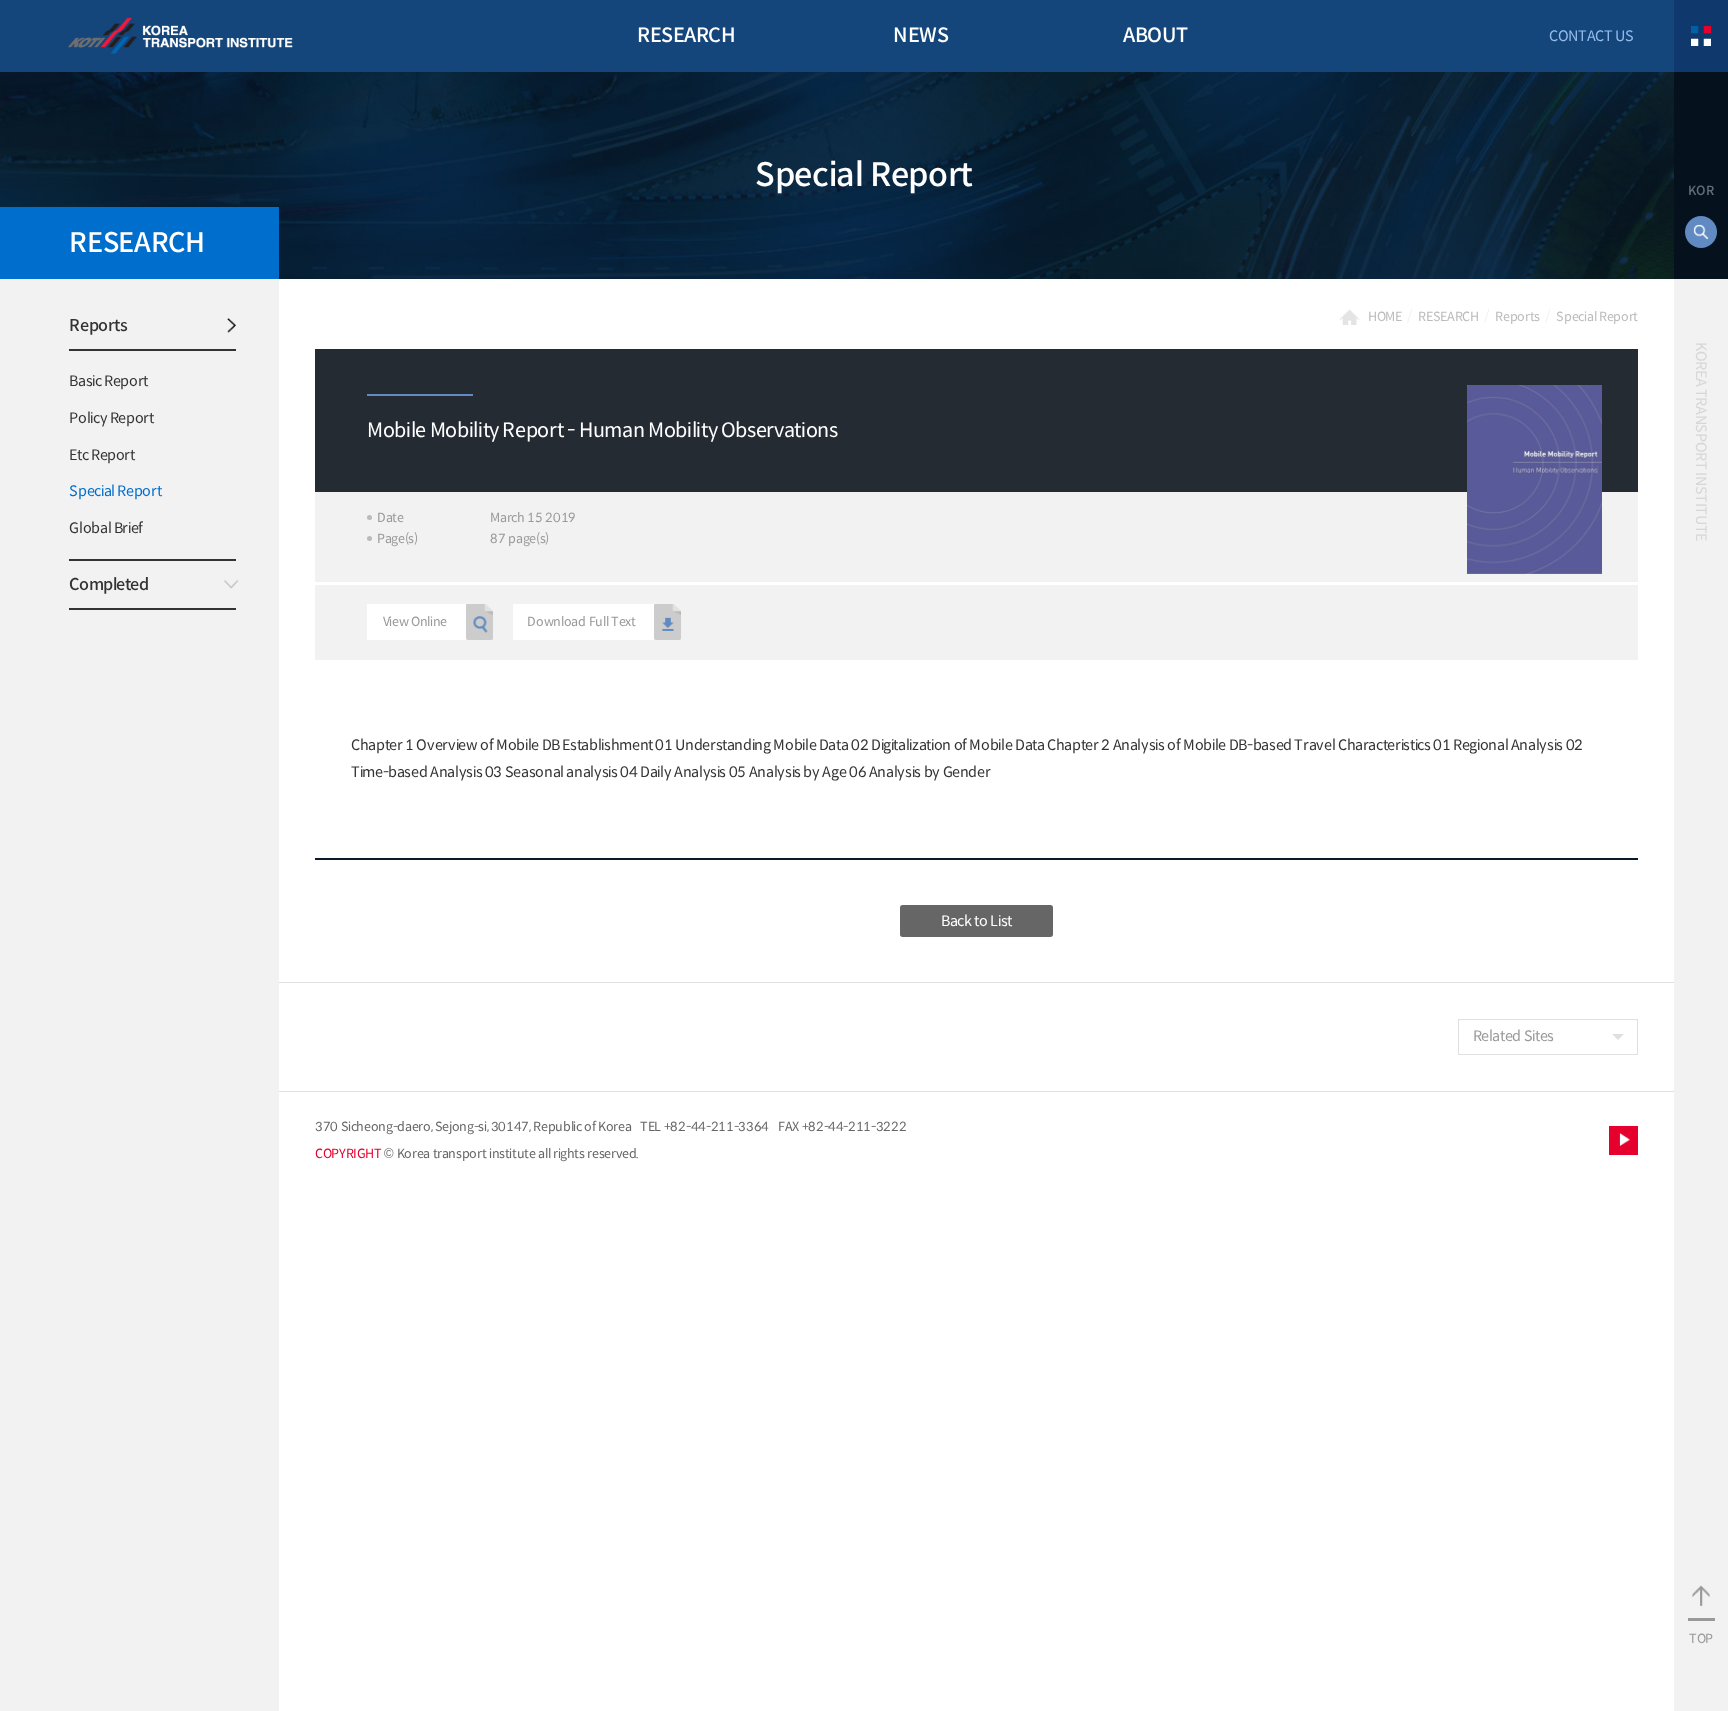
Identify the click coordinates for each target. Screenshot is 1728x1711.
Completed (108, 584)
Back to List (976, 921)
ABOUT (1155, 35)
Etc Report (101, 455)
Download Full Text (581, 622)
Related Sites (1513, 1036)
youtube (1623, 1140)
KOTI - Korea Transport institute (180, 36)
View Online (415, 622)
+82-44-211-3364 (716, 1127)
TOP (1701, 1639)
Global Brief (106, 528)
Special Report (115, 491)
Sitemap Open (1701, 36)
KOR (1700, 191)
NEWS (920, 35)
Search (1701, 232)
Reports (98, 325)
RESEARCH (686, 35)
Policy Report (111, 418)
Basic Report (108, 381)
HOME (1385, 317)
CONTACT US (1591, 36)
